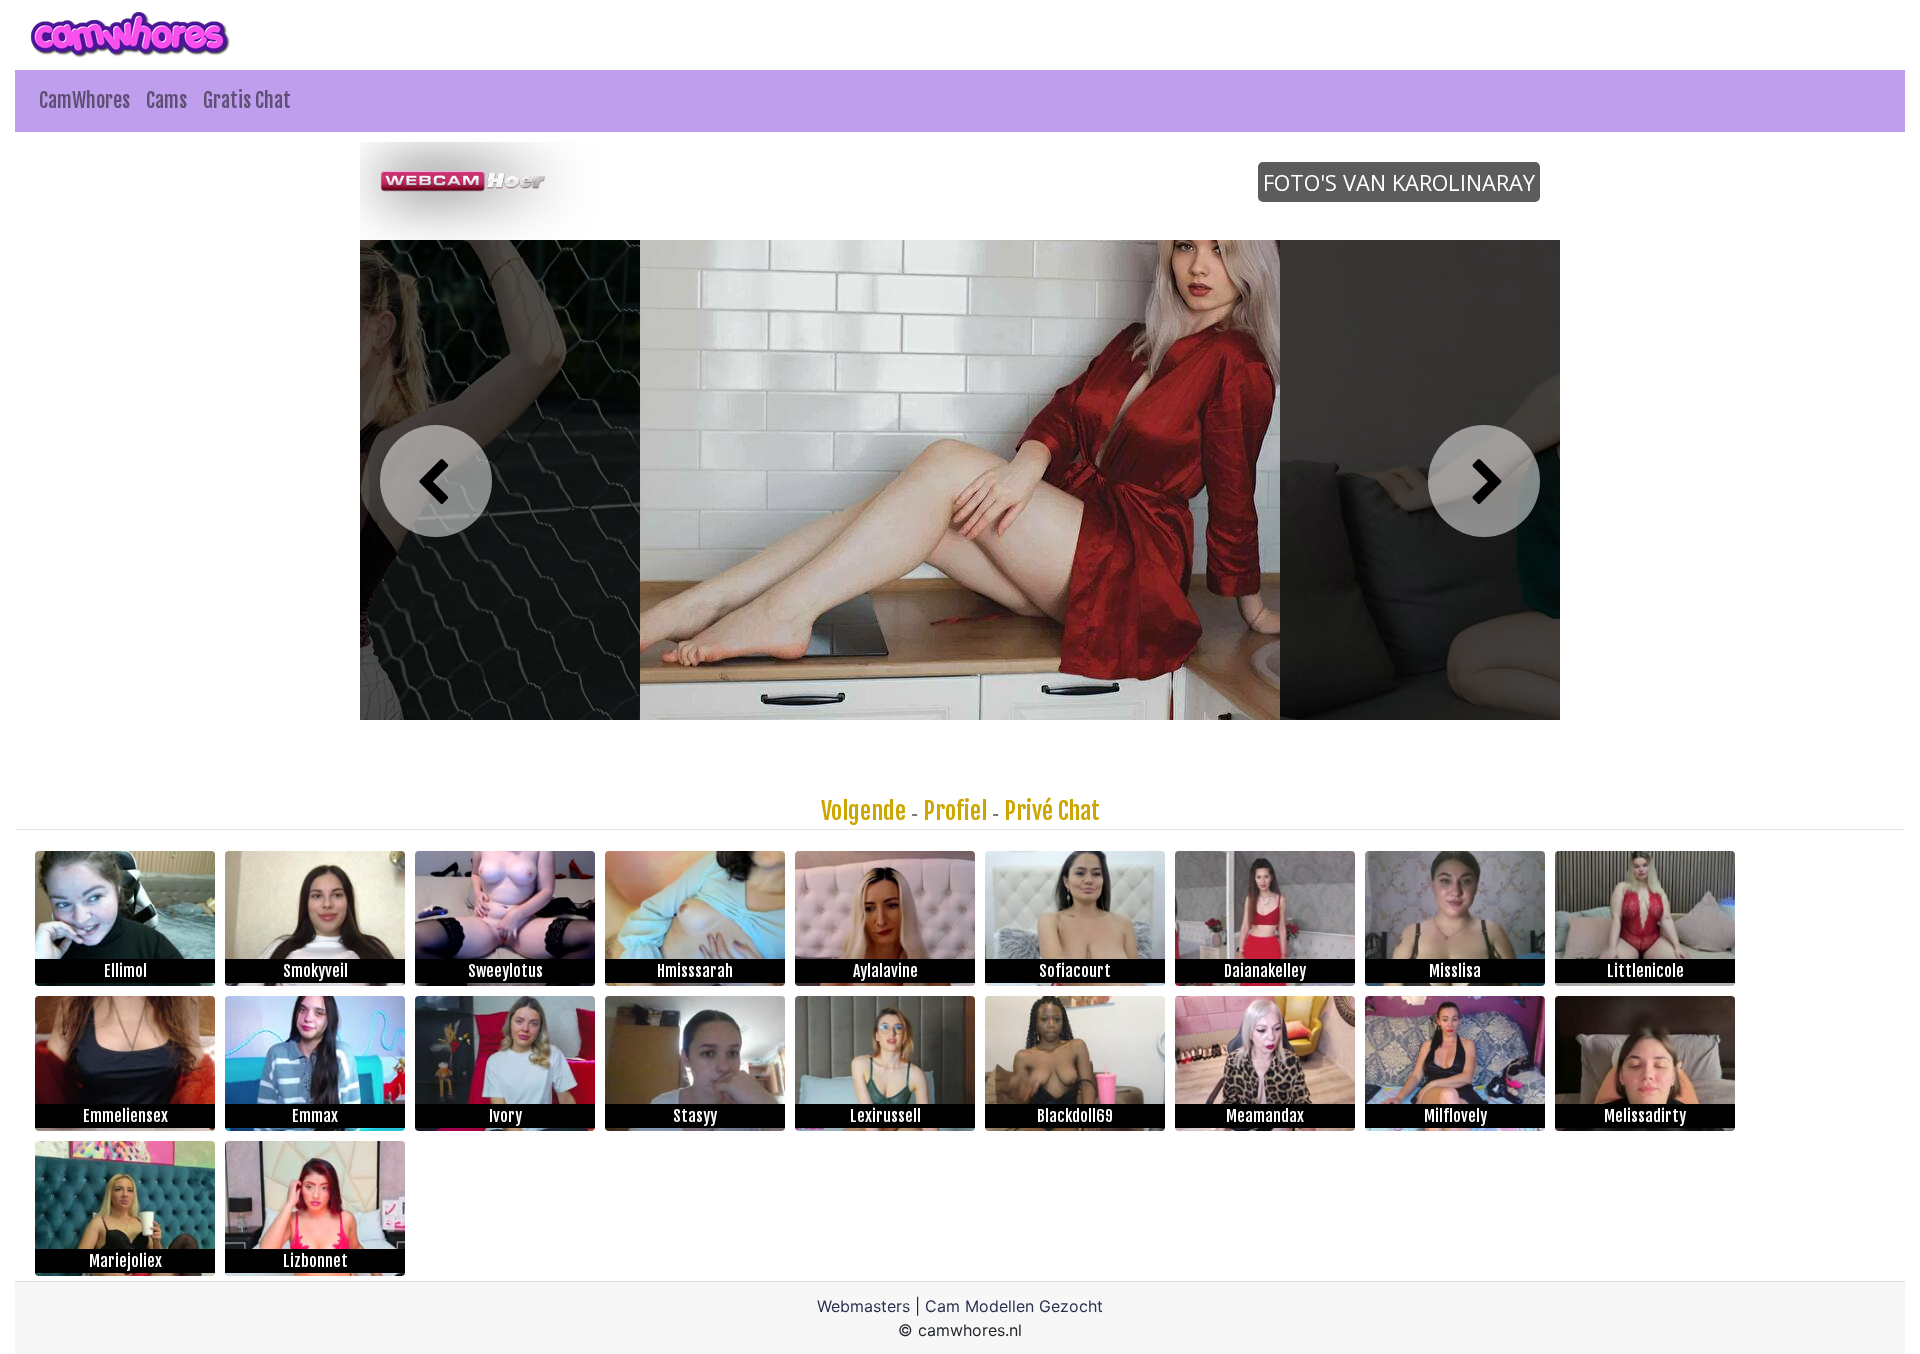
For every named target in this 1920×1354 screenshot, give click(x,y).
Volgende (863, 811)
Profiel (955, 811)
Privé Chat (1052, 811)
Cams (166, 100)
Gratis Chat (247, 100)
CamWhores (84, 100)
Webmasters (863, 1306)
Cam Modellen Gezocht (1014, 1306)
